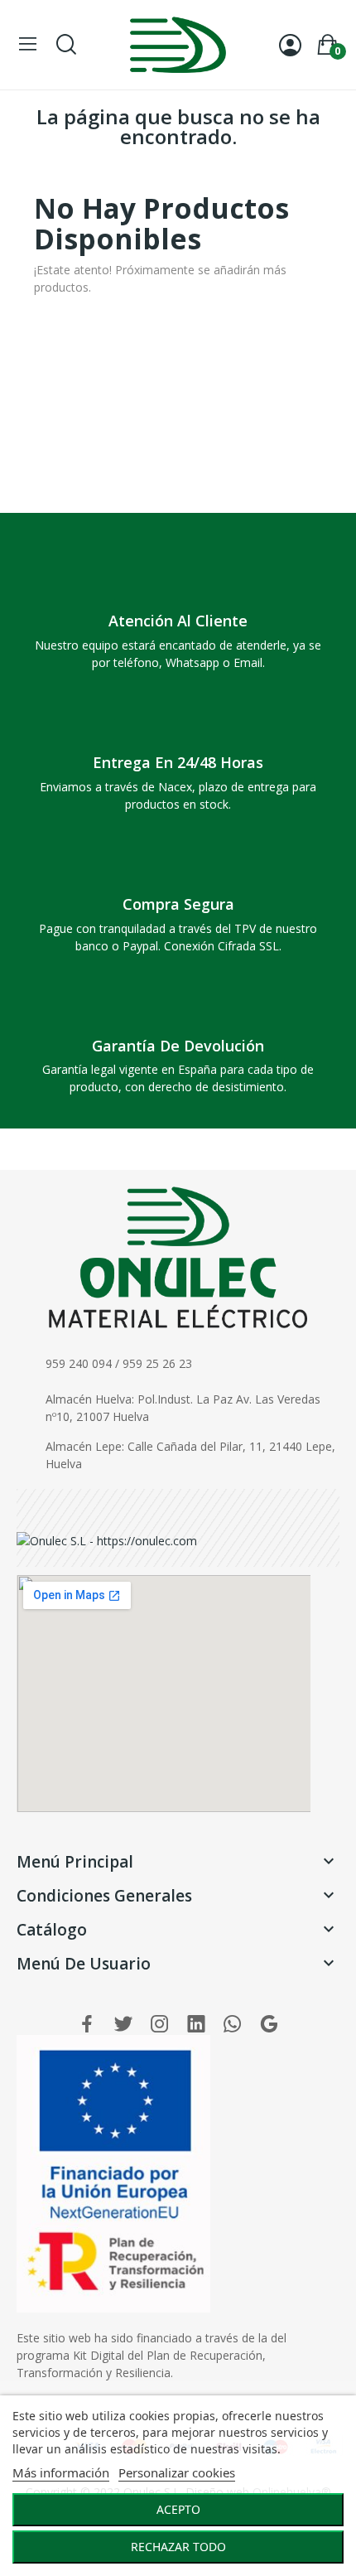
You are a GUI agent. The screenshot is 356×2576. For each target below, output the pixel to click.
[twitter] (123, 2025)
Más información (61, 2472)
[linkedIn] (196, 2025)
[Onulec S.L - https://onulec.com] (107, 1539)
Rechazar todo (178, 2547)
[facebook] (87, 2025)
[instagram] (160, 2025)
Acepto (178, 2509)
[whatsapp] (233, 2025)
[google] (269, 2025)
